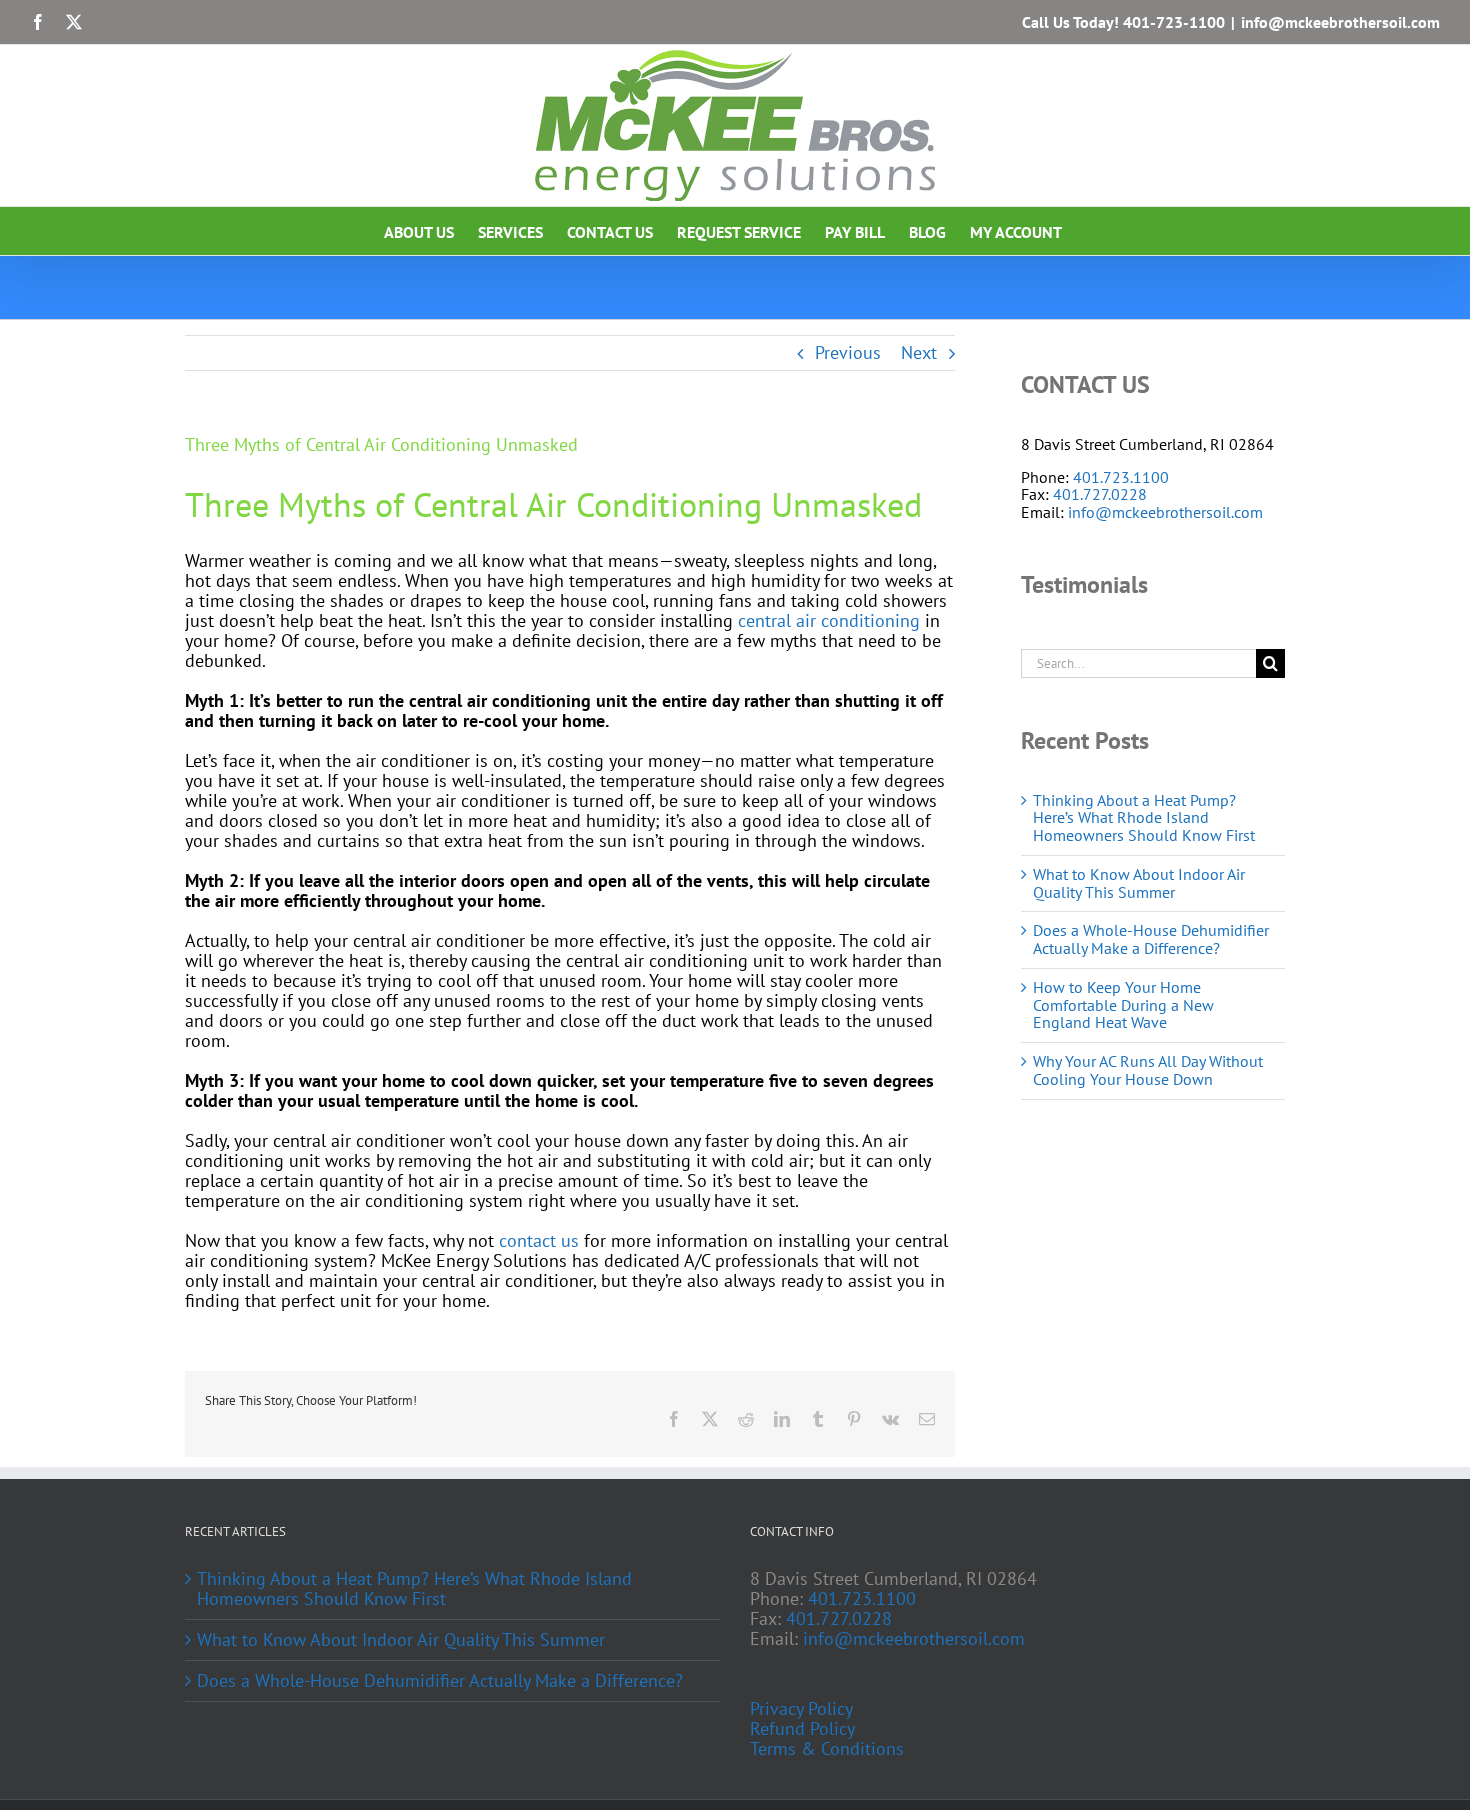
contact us (539, 1240)
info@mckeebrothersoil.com (1340, 22)
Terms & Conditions (827, 1749)
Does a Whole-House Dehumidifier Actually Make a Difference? (1151, 939)
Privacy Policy (801, 1709)
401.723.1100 (1121, 477)
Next (919, 352)
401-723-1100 (1174, 22)
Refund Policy (802, 1729)
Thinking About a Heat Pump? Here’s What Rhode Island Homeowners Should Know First (1144, 818)
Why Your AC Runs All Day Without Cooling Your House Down (1148, 1070)
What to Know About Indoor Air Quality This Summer (1139, 883)
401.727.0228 (1100, 494)
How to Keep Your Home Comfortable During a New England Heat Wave (1123, 1005)
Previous (848, 352)
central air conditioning (829, 620)
